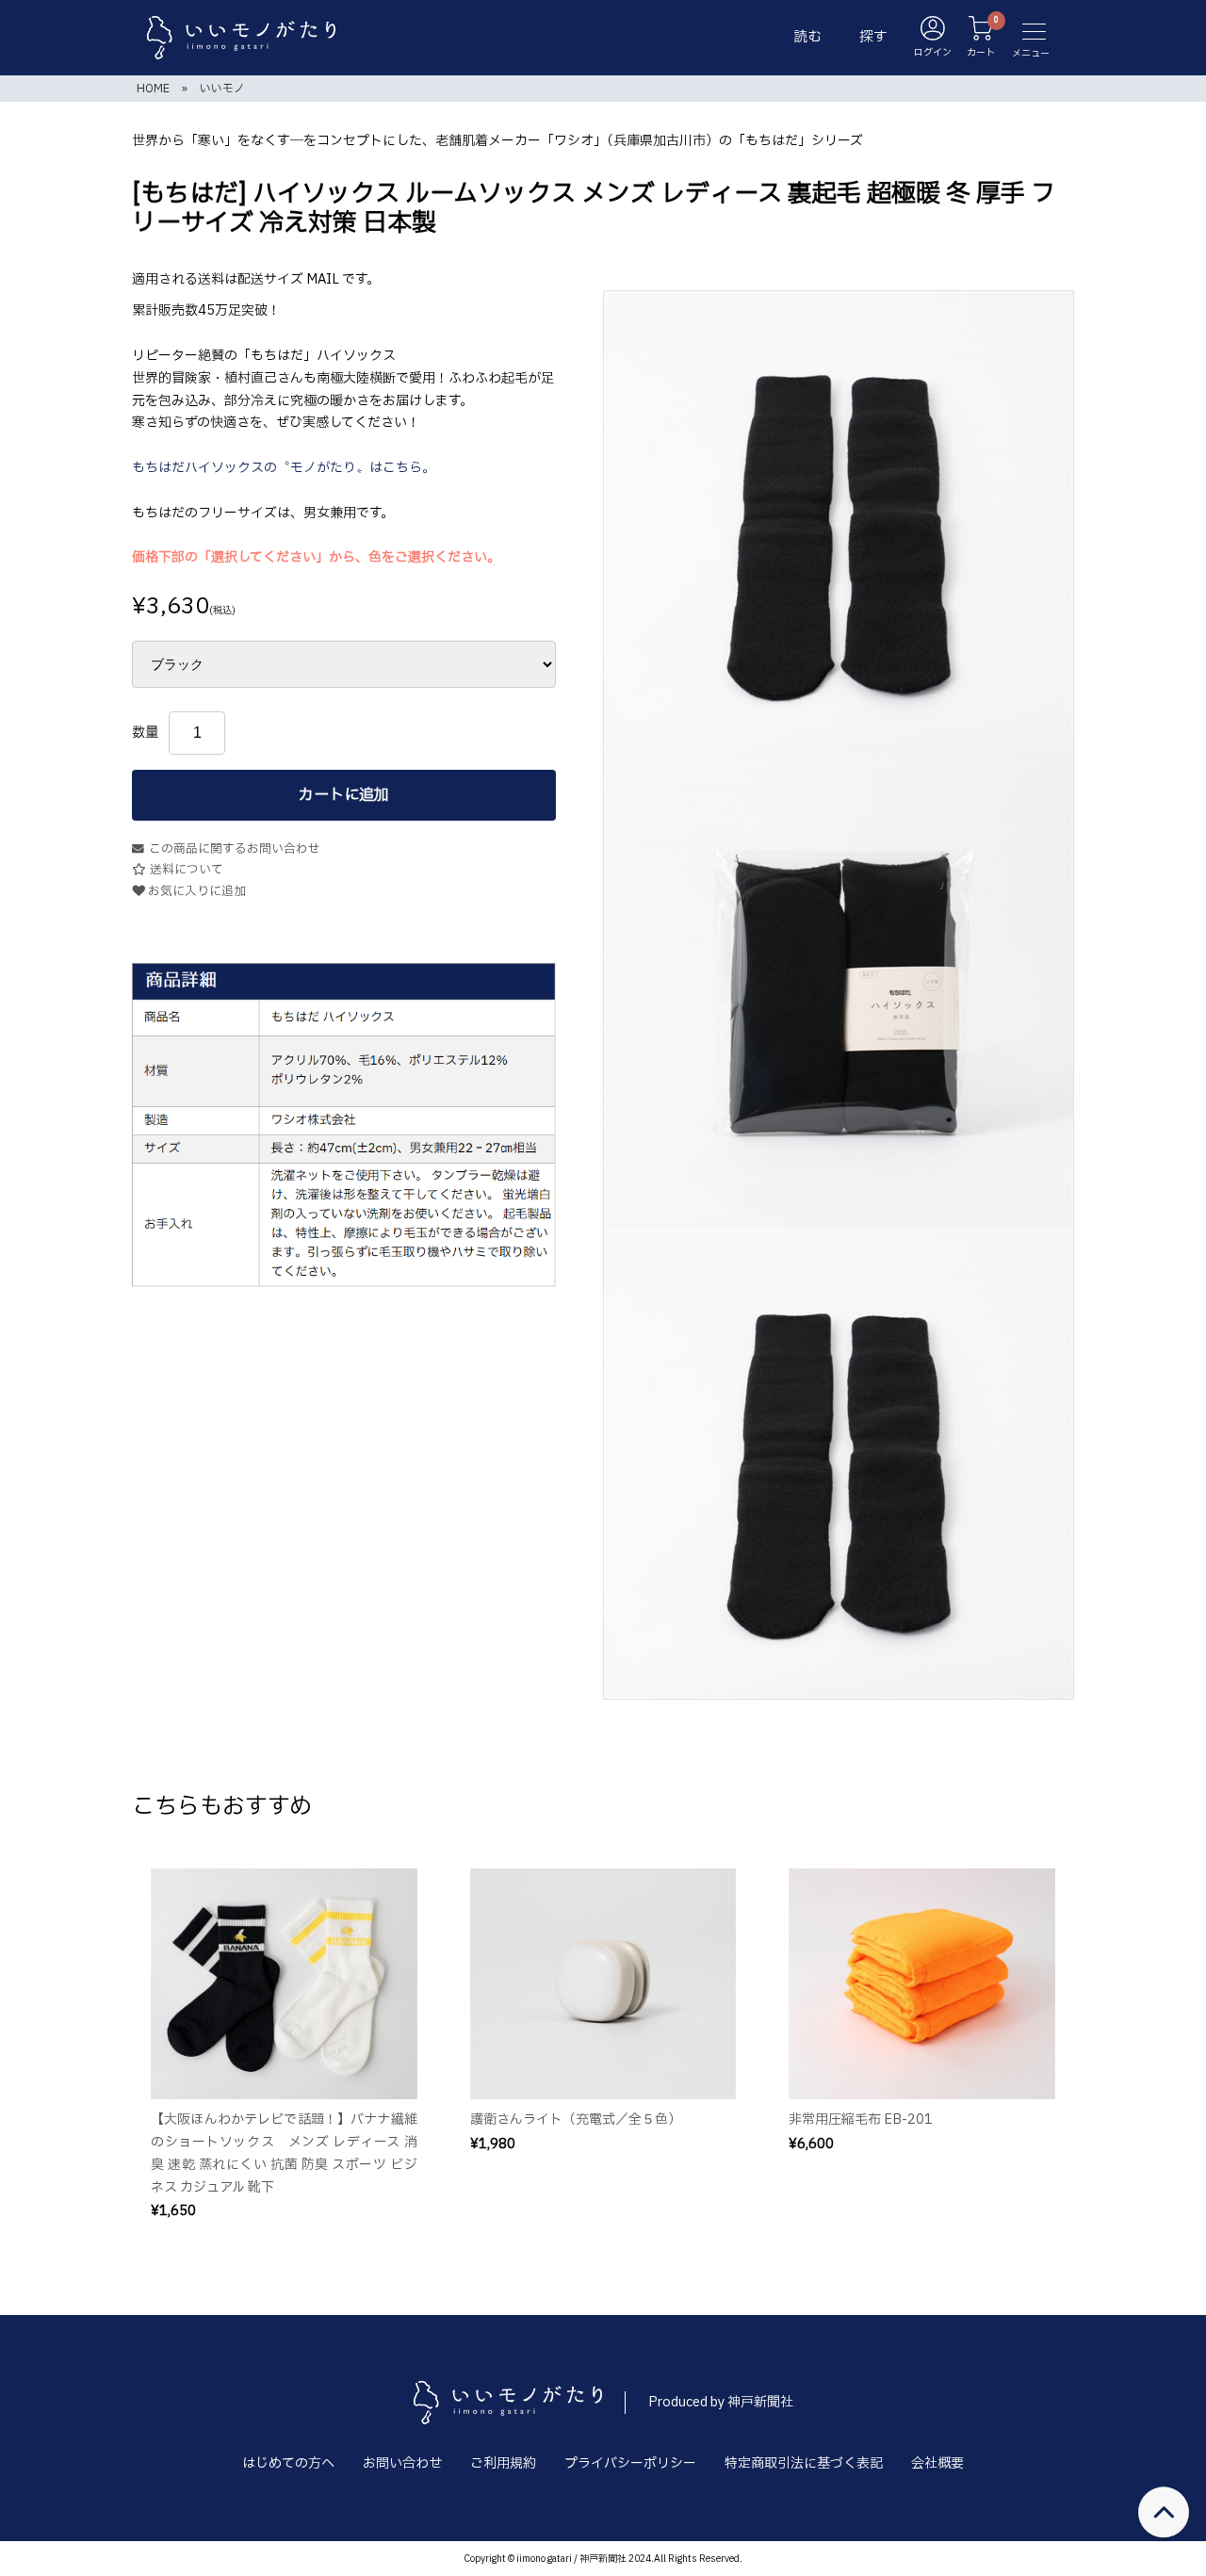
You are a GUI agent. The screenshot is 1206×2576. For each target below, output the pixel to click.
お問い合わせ (402, 2463)
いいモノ (222, 89)
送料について (187, 870)
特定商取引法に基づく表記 (804, 2463)
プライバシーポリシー (630, 2463)
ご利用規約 (503, 2463)
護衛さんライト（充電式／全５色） (576, 2119)
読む (807, 37)
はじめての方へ (288, 2463)
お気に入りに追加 (196, 892)
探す (873, 37)
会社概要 (937, 2463)
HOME (153, 89)
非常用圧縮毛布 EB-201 (861, 2119)
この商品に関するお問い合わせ (235, 849)
